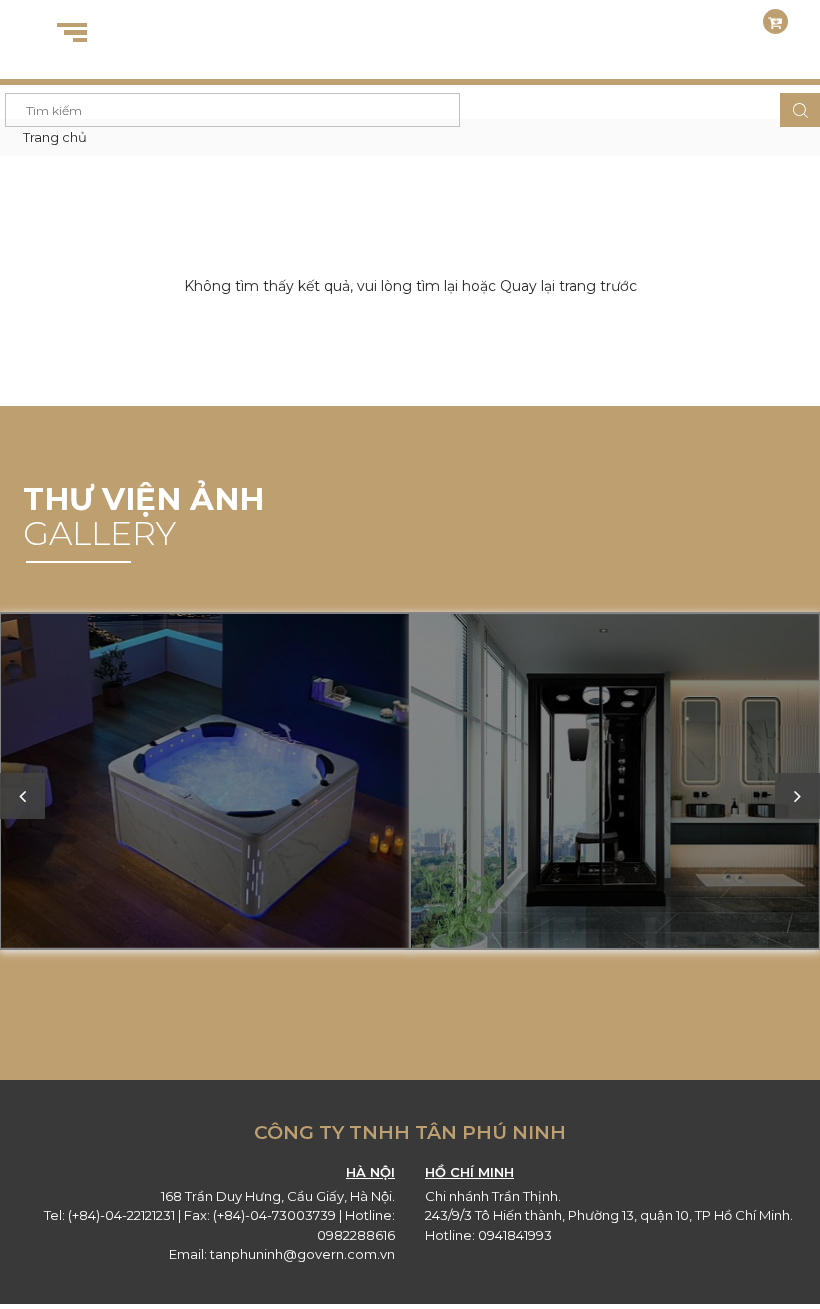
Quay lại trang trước (568, 286)
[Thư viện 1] (615, 783)
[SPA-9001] (205, 783)
